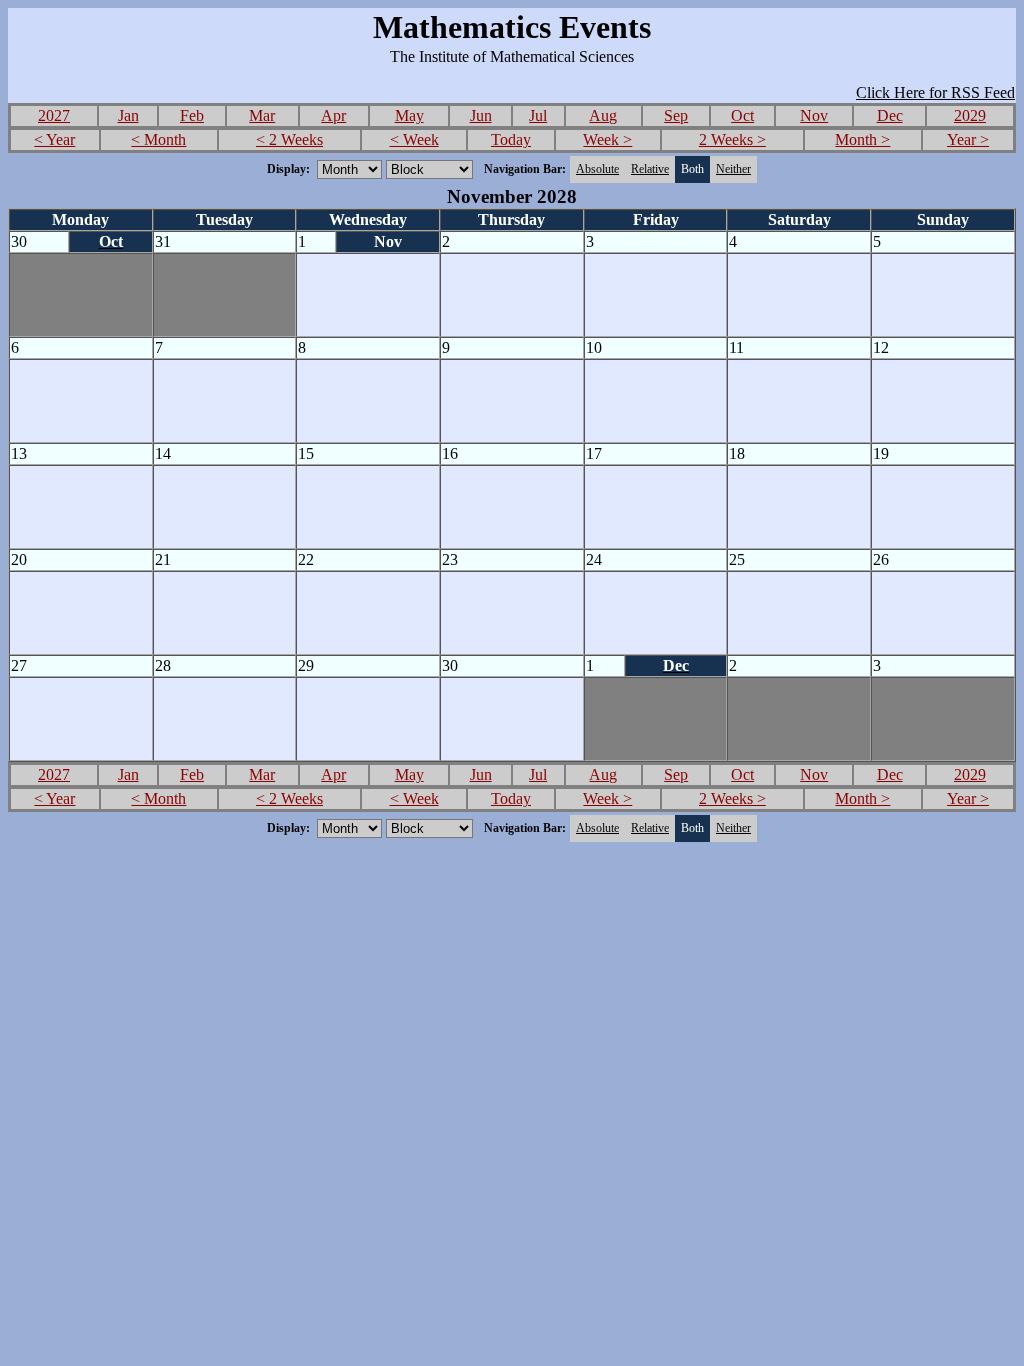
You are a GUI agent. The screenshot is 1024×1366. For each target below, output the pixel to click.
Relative (650, 169)
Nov (814, 115)
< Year (54, 139)
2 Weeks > (732, 139)
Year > (968, 139)
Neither (733, 169)
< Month (158, 139)
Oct (742, 115)
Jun (481, 115)
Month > (862, 139)
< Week (414, 139)
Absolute (597, 169)
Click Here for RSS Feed (935, 92)
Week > (607, 139)
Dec (890, 115)
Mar (262, 115)
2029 (970, 115)
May (409, 115)
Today (511, 139)
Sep (676, 115)
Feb (192, 115)
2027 (54, 115)
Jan (128, 115)
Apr (333, 115)
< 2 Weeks (289, 139)
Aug (603, 115)
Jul (538, 115)
